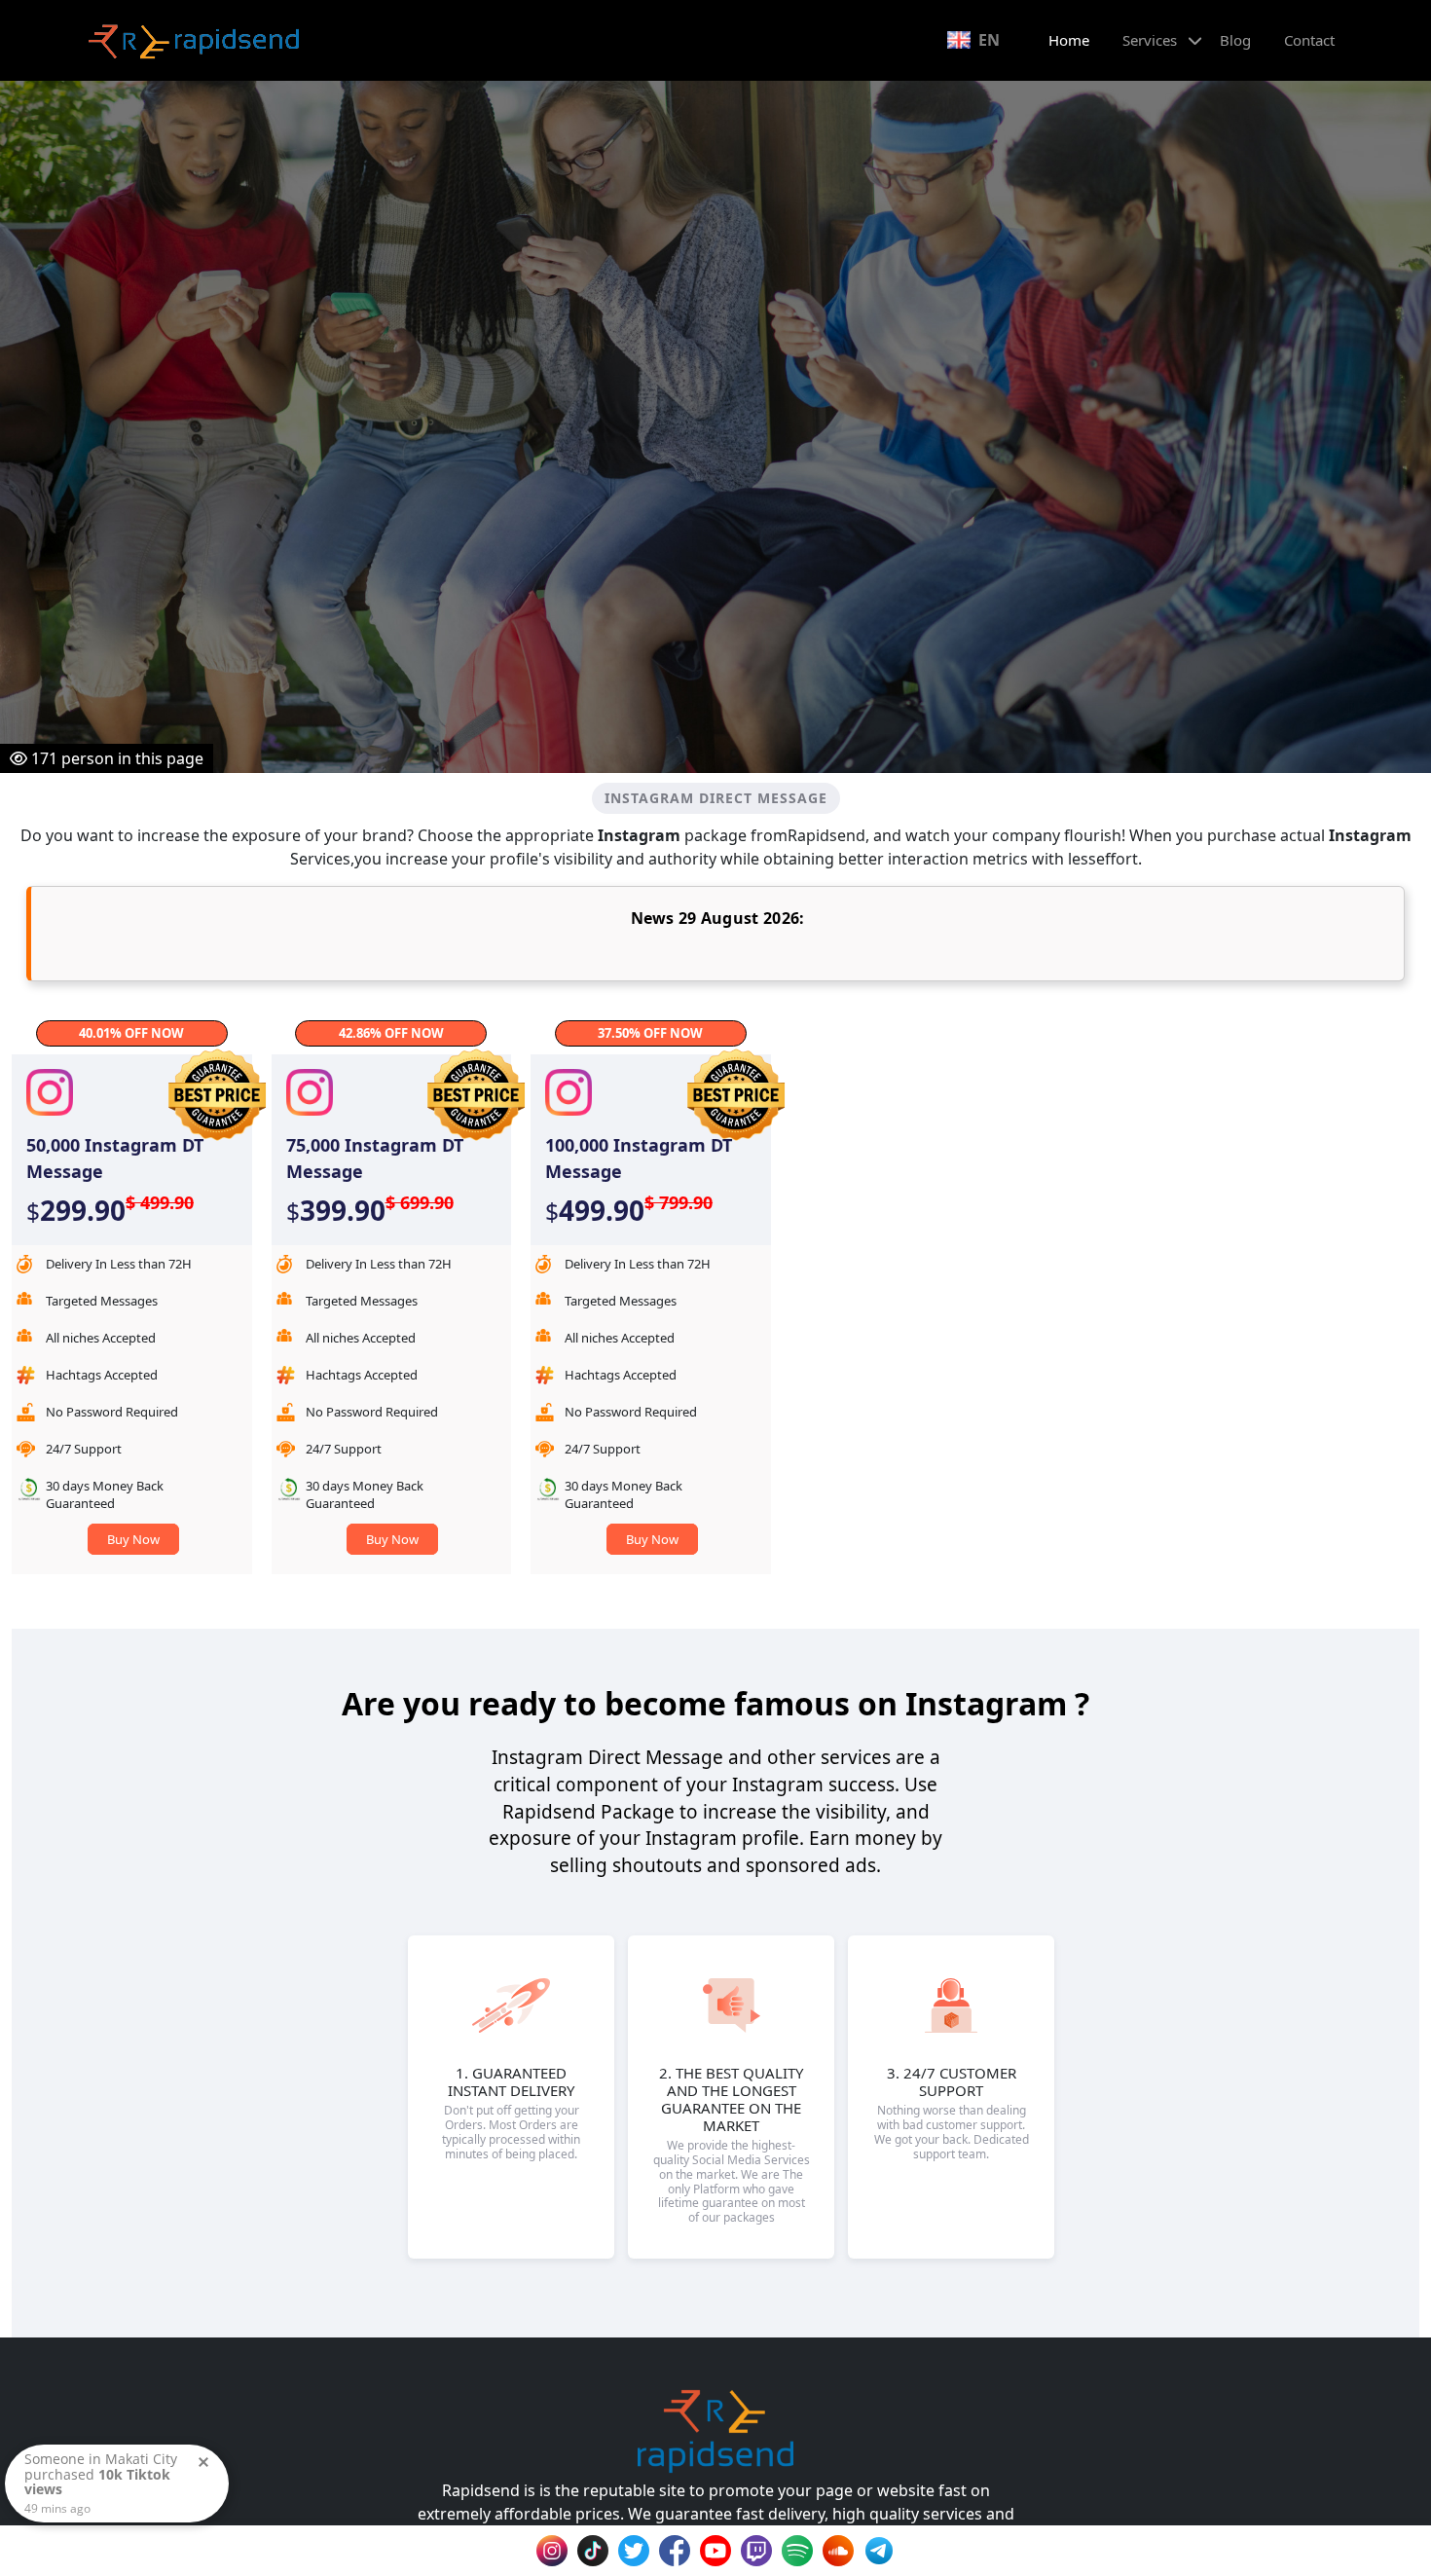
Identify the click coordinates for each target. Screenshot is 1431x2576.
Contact (1309, 40)
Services (1150, 40)
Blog (1235, 40)
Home (1069, 40)
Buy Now (133, 1539)
